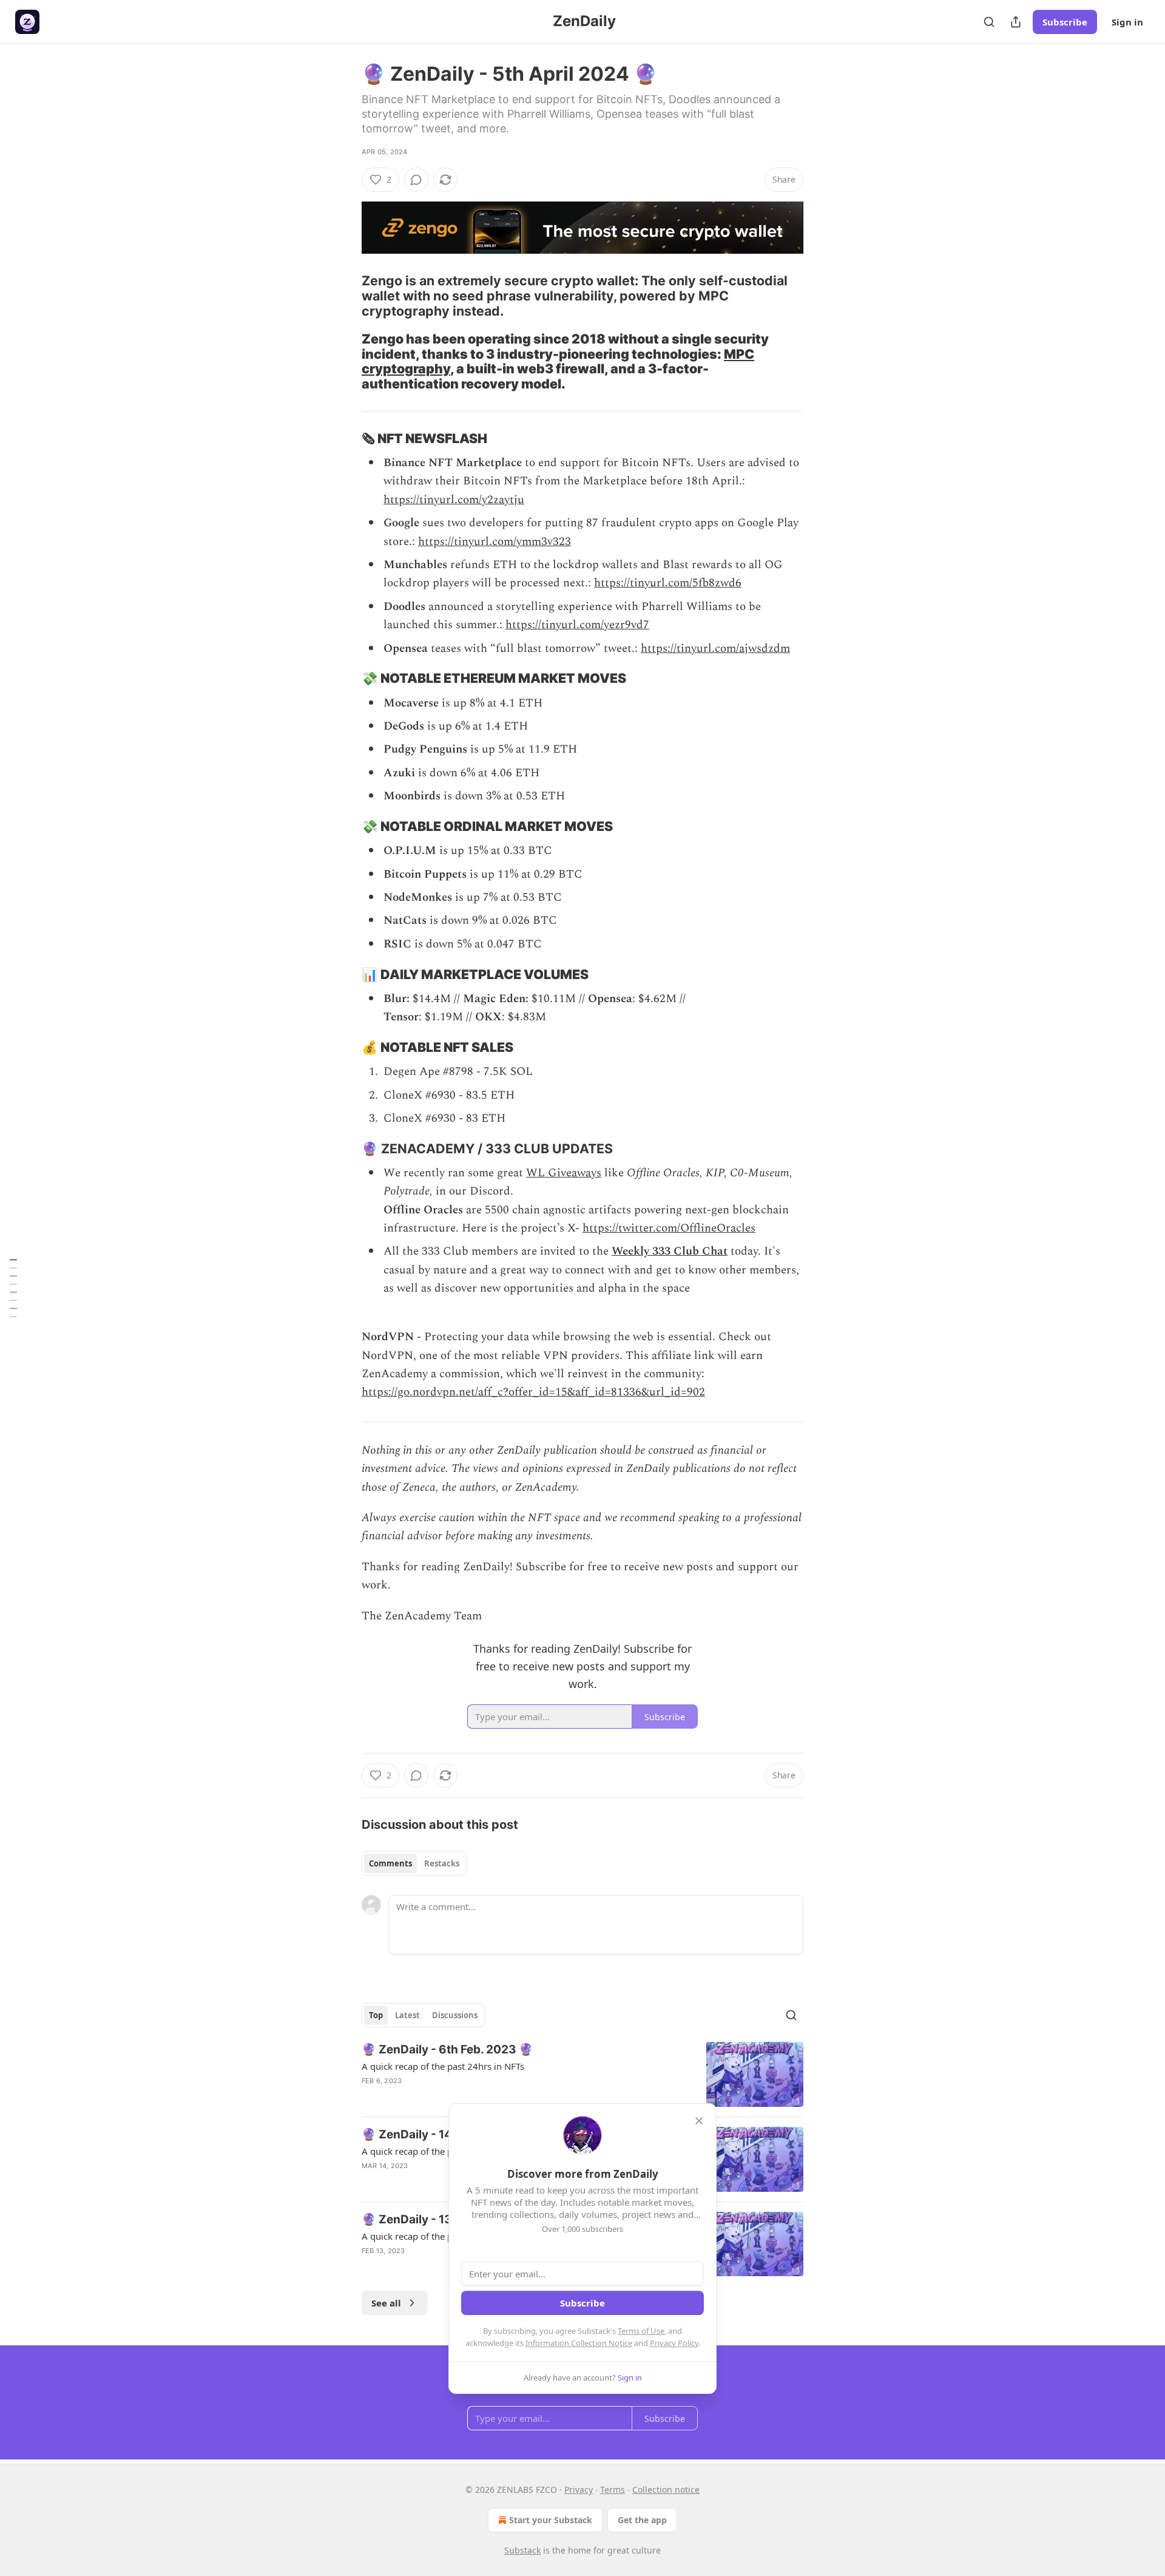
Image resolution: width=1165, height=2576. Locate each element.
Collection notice (666, 2490)
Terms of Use (641, 2331)
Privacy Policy (674, 2343)
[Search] (989, 22)
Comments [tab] (390, 1863)
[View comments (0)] (416, 180)
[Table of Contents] (13, 1288)
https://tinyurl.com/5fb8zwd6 (668, 583)
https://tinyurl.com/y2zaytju (454, 500)
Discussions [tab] (455, 2015)
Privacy (579, 2490)
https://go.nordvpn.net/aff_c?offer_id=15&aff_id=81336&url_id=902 (533, 1392)
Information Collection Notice (579, 2343)
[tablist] (414, 1863)
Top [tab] (376, 2015)
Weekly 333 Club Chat (670, 1251)
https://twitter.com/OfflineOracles (669, 1228)
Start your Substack (551, 2520)
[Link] (345, 296)
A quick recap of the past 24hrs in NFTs (443, 2066)
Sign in (1127, 22)
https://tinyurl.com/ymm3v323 (495, 542)
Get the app (642, 2520)
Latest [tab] (407, 2015)
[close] (699, 2121)
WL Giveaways (564, 1173)
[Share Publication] (1016, 22)
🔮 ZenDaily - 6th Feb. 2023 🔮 (447, 2049)
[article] (582, 2074)
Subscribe (1065, 22)
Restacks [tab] (442, 1863)
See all (386, 2303)
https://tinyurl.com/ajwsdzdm (715, 649)
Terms (613, 2490)
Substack (522, 2550)
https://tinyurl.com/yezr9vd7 (577, 625)
